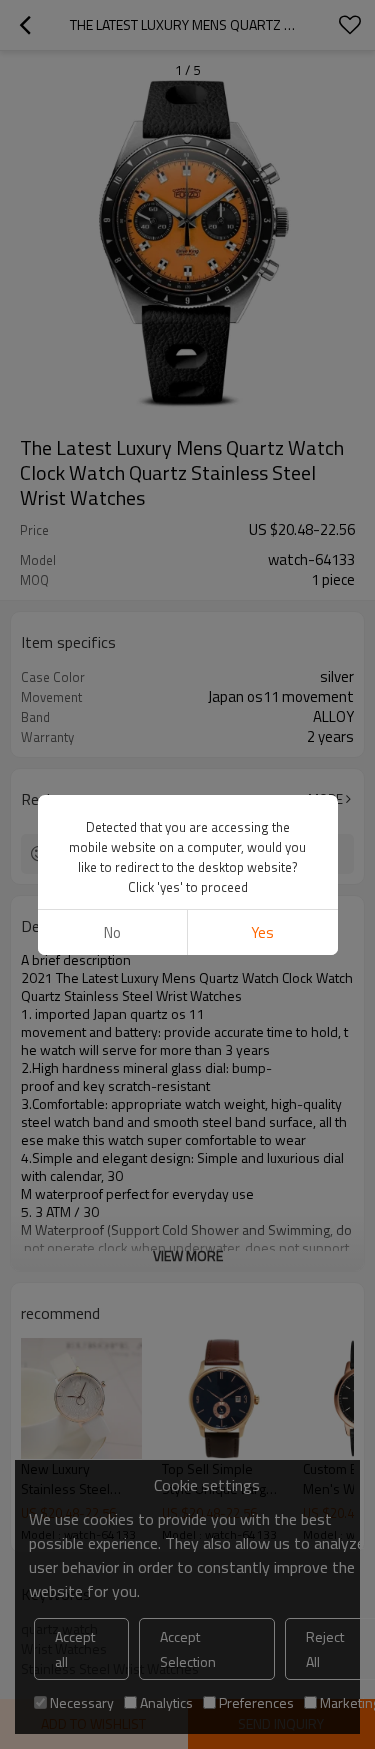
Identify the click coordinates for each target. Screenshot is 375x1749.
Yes (262, 932)
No (112, 932)
